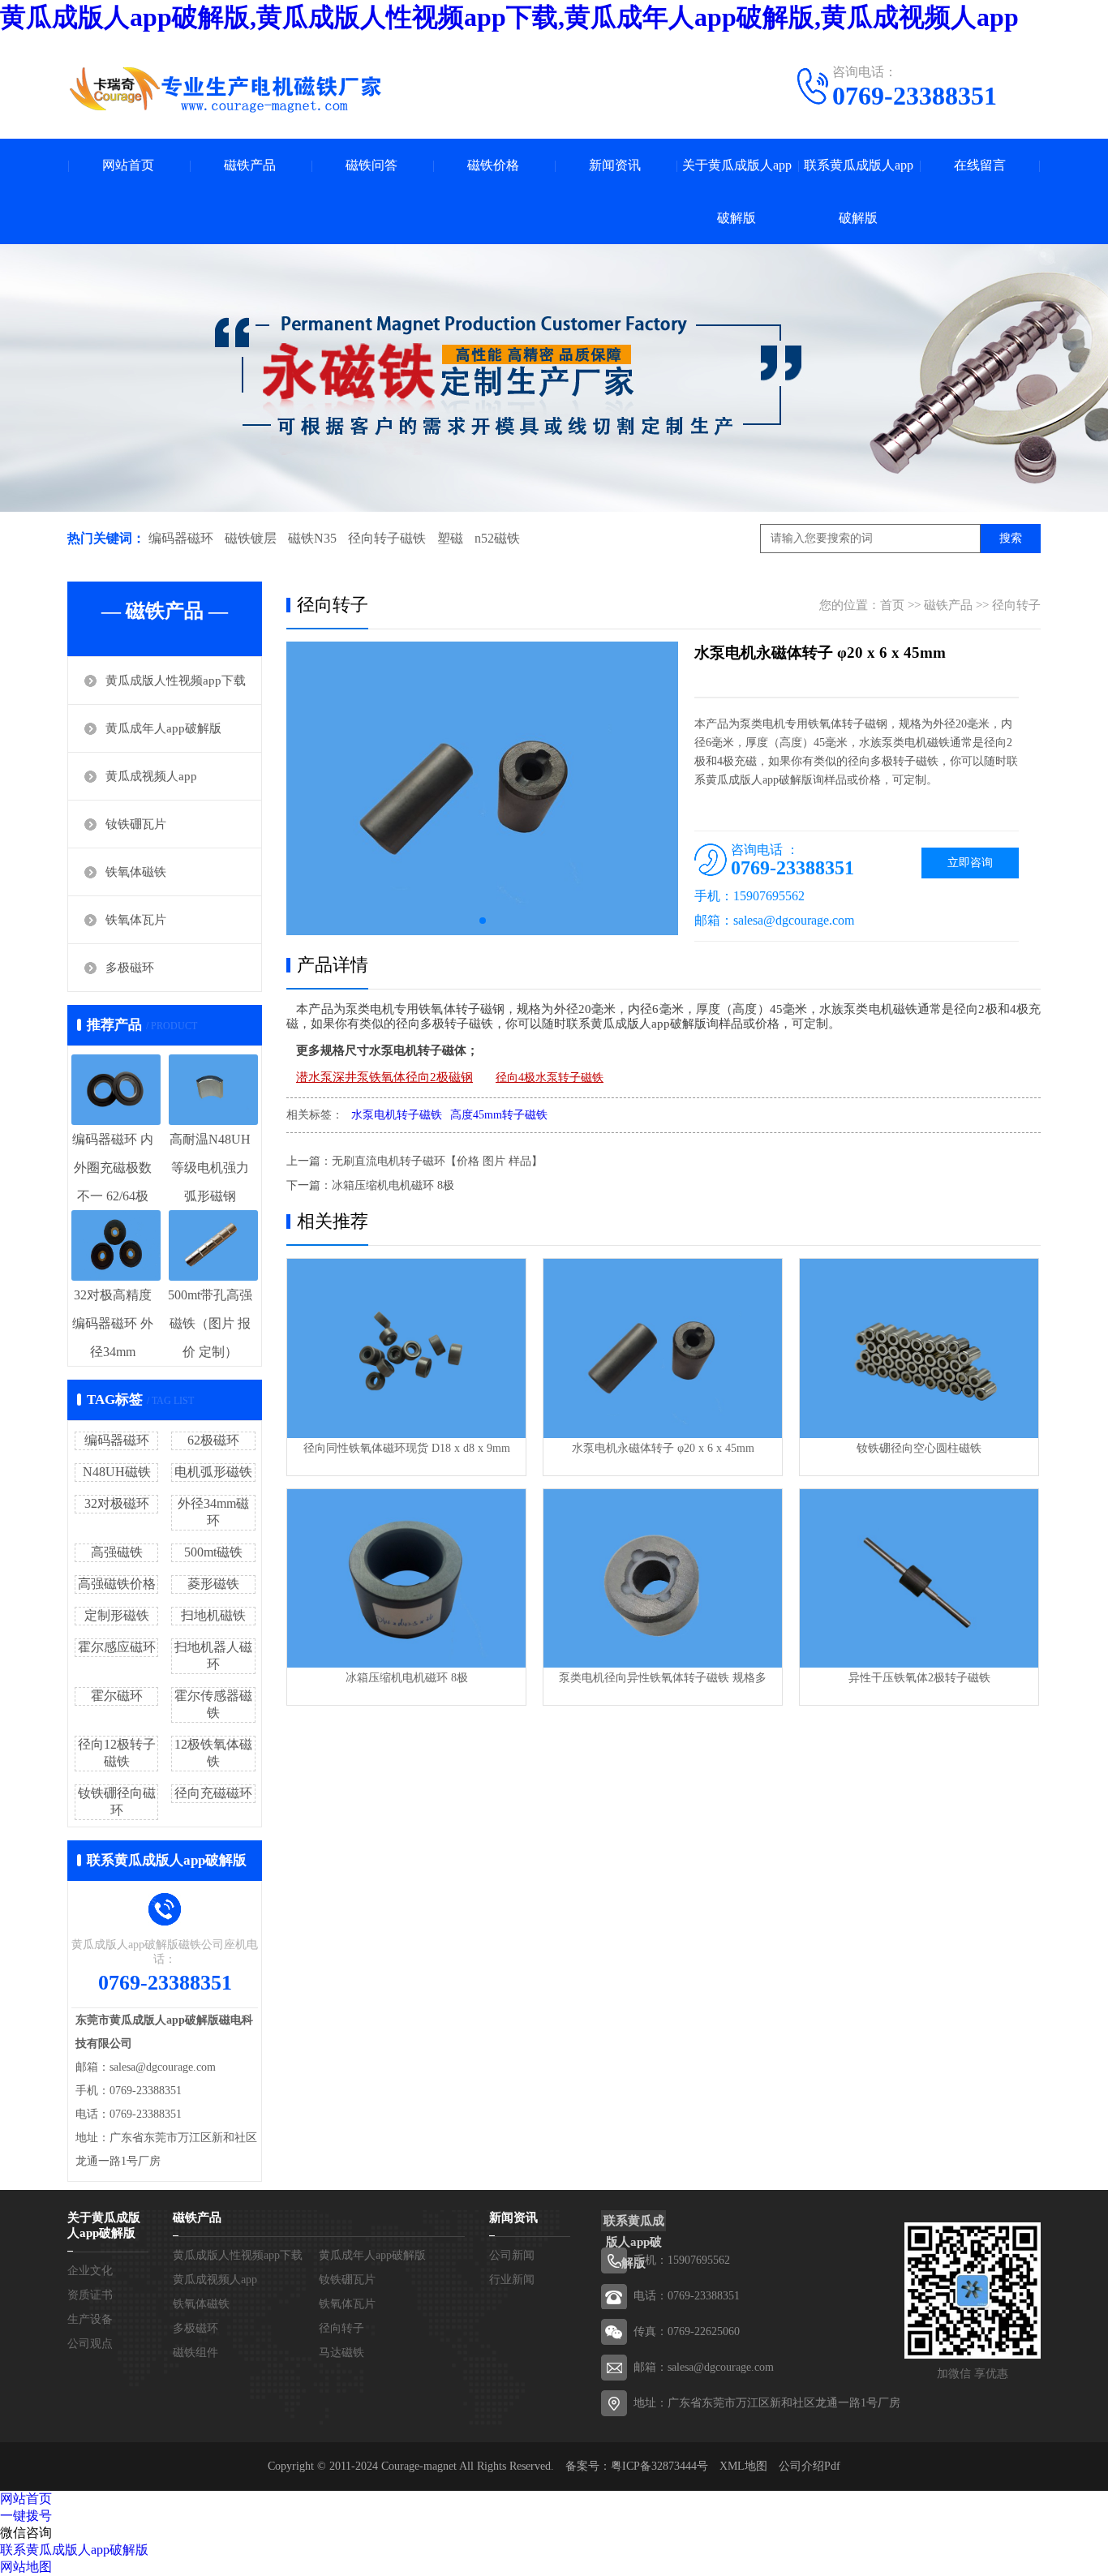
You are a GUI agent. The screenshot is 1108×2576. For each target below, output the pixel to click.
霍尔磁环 (117, 1696)
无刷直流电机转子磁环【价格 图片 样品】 (437, 1161)
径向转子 (1016, 605)
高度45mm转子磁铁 (499, 1115)
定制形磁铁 (117, 1615)
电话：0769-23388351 (687, 2296)
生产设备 (90, 2319)
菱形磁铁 (213, 1584)
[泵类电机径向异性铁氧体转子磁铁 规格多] (663, 1579)
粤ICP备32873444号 (659, 2466)
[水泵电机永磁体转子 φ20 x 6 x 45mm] (663, 1348)
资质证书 (90, 2295)
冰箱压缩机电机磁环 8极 (393, 1185)
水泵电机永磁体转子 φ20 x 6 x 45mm (663, 1448)
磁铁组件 (195, 2353)
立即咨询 (970, 863)
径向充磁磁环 (213, 1793)
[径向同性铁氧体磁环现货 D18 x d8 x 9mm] (406, 1348)
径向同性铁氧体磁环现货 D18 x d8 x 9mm (407, 1448)
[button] (483, 921)
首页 (892, 605)
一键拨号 (26, 2516)
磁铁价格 (493, 165)
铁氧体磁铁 (136, 872)
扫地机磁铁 (213, 1615)
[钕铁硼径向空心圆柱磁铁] (919, 1348)
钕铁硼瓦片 (136, 824)
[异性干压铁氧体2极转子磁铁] (919, 1579)
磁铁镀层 (251, 538)
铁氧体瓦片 (136, 920)
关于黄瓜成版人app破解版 (737, 191)
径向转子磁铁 (387, 538)
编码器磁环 (181, 538)
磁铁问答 (371, 165)
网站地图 (26, 2567)
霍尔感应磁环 (117, 1647)
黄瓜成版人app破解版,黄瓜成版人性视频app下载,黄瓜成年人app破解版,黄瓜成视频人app (509, 17)
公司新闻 (512, 2255)
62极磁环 (213, 1440)
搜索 (1011, 538)
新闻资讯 (615, 165)
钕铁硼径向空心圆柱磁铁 (919, 1448)
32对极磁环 (117, 1503)
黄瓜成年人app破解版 (163, 728)
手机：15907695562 (682, 2260)
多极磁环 (130, 968)
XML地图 (743, 2466)
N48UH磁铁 (117, 1472)
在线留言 (980, 165)
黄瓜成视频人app (151, 776)
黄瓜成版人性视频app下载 (176, 680)
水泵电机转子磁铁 (397, 1115)
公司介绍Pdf (810, 2466)
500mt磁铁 (213, 1552)
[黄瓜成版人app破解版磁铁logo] (225, 89)
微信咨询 (26, 2533)
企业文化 (90, 2271)
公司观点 (90, 2344)
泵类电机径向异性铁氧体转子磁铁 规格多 (663, 1678)
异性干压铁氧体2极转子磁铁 (919, 1678)
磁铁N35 (312, 538)
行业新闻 (512, 2280)
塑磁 (450, 538)
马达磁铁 (341, 2353)
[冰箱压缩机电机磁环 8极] (406, 1579)
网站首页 (128, 165)
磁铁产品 (250, 165)
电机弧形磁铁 (213, 1472)
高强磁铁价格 (117, 1584)
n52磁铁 (497, 538)
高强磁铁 (117, 1552)
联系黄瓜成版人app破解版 (859, 191)
